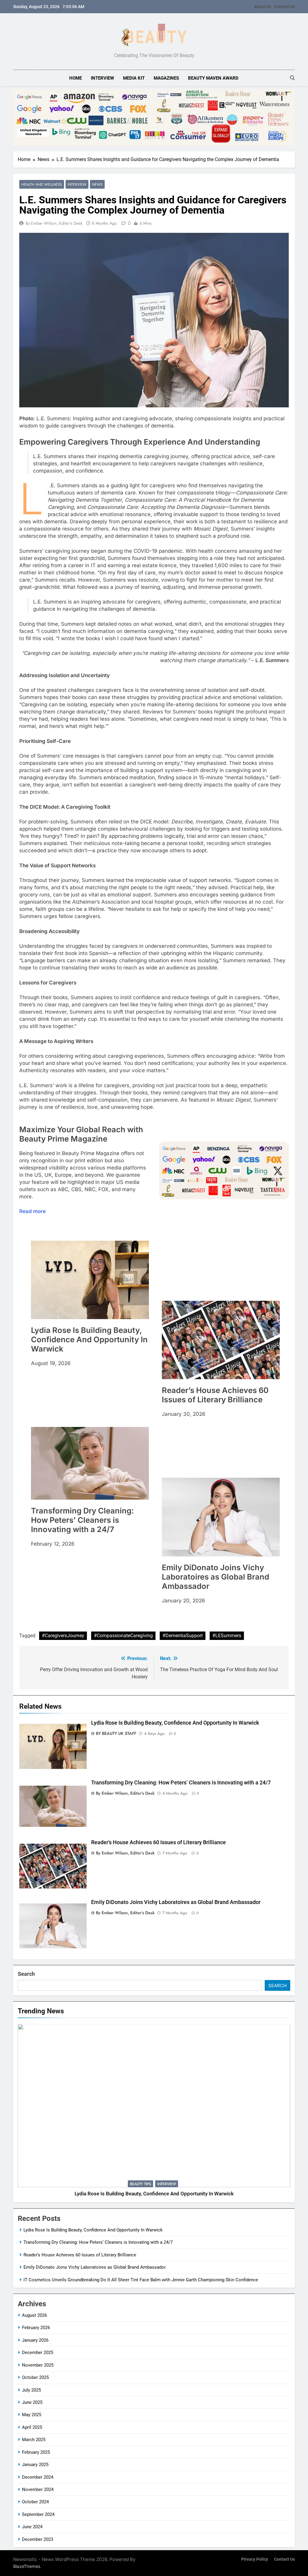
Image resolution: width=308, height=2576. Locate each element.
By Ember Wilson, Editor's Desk (54, 223)
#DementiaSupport (183, 1636)
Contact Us (284, 7)
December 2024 (38, 2477)
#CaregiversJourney (63, 1636)
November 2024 (38, 2489)
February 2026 (36, 2328)
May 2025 (32, 2415)
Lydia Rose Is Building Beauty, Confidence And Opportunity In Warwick (175, 1723)
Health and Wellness (42, 184)
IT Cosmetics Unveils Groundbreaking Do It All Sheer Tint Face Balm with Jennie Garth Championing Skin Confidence (141, 2280)
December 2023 (38, 2539)
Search (26, 1974)
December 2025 (38, 2352)
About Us (262, 7)
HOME (75, 78)
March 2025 (34, 2440)
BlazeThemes (27, 2566)
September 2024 (38, 2514)
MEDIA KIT (134, 78)
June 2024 (32, 2527)
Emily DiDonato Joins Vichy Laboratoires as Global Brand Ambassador (176, 1902)
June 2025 (32, 2402)
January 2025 (35, 2465)
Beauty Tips (140, 2184)
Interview (102, 78)
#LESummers (227, 1636)
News (97, 184)
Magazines (166, 78)
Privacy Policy (255, 2559)
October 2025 (35, 2377)
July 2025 (31, 2390)
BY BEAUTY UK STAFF (116, 1733)
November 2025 (38, 2365)
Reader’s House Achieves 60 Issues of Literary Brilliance (159, 1842)
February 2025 (36, 2452)
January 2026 (35, 2340)
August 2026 (34, 2315)
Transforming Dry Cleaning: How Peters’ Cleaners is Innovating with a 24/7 (181, 1783)
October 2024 (35, 2502)
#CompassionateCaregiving (123, 1636)
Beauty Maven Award (213, 78)
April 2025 (32, 2427)
